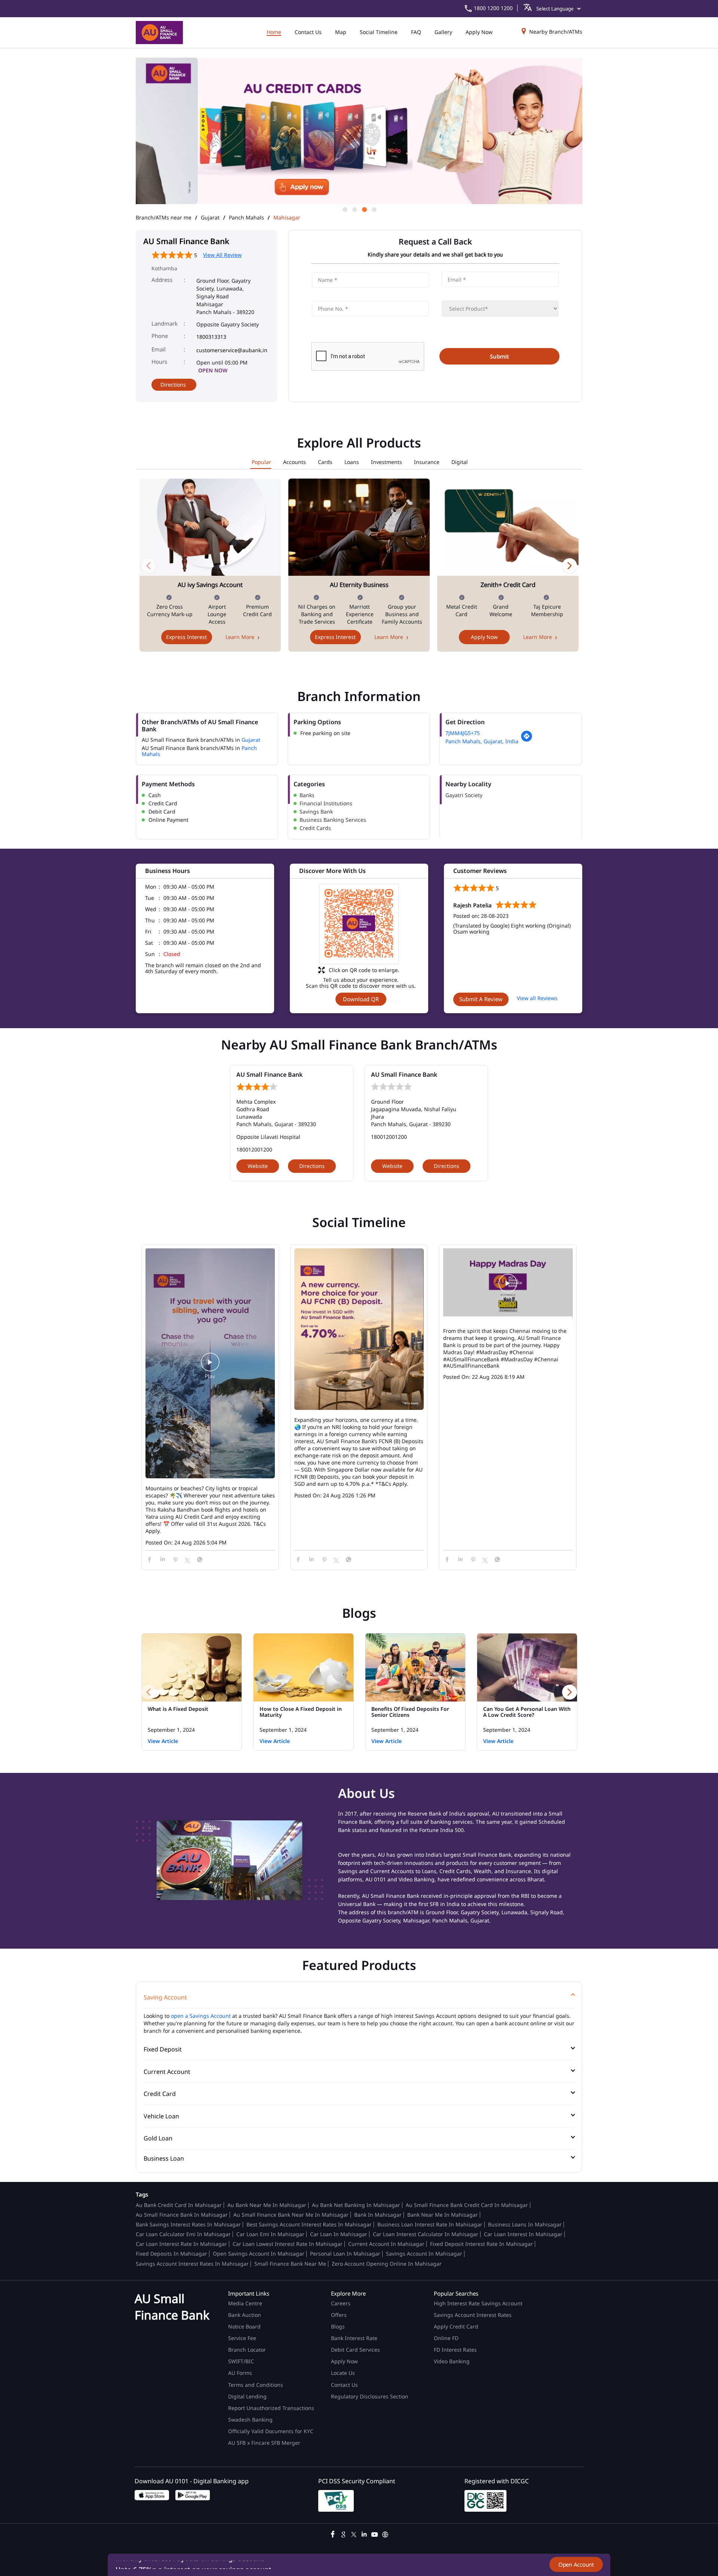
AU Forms (240, 2373)
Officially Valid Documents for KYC (271, 2431)
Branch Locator (247, 2350)
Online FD (447, 2338)
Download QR (361, 999)
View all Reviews (537, 998)
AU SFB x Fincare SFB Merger (264, 2443)
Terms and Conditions (256, 2385)
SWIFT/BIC (241, 2361)
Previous (148, 565)
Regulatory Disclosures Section (370, 2396)
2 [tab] (354, 209)
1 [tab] (344, 209)
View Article (163, 1741)
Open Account (576, 2564)
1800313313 (211, 337)
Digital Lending (247, 2396)
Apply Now (484, 637)
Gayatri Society (464, 795)
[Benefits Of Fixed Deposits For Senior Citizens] (415, 1667)
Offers (339, 2315)
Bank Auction (245, 2315)
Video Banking (452, 2361)
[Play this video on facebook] (210, 1366)
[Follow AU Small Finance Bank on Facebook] (333, 2533)
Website (258, 1166)
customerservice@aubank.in (232, 350)
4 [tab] (374, 209)
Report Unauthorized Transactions (271, 2408)
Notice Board (244, 2326)
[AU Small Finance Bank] (159, 33)
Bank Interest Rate (354, 2338)
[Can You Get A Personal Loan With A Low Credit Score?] (527, 1667)
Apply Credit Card (457, 2326)
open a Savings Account (201, 2016)
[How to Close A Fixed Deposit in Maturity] (303, 1667)
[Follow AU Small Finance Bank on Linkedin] (364, 2533)
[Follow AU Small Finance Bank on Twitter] (354, 2533)
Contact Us (344, 2385)
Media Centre (245, 2303)
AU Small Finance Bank (269, 1075)
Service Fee (242, 2338)
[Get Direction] (527, 740)
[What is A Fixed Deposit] (192, 1667)
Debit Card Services (355, 2350)
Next (570, 565)
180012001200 (254, 1149)
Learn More (240, 637)
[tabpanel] (359, 131)
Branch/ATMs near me (164, 218)
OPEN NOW (213, 370)
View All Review (222, 255)
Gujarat (210, 218)
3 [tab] (364, 209)
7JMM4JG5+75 (463, 733)
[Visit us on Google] (343, 2533)
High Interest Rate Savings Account (478, 2303)
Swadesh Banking (250, 2420)
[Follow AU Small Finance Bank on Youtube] (375, 2533)
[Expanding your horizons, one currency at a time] (359, 1330)
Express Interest (186, 637)
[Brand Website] (385, 2533)
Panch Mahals (246, 218)
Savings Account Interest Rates (473, 2315)
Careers (341, 2303)
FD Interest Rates (456, 2350)
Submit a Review (481, 999)
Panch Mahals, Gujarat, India (482, 741)
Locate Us (343, 2373)
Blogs (338, 2326)
